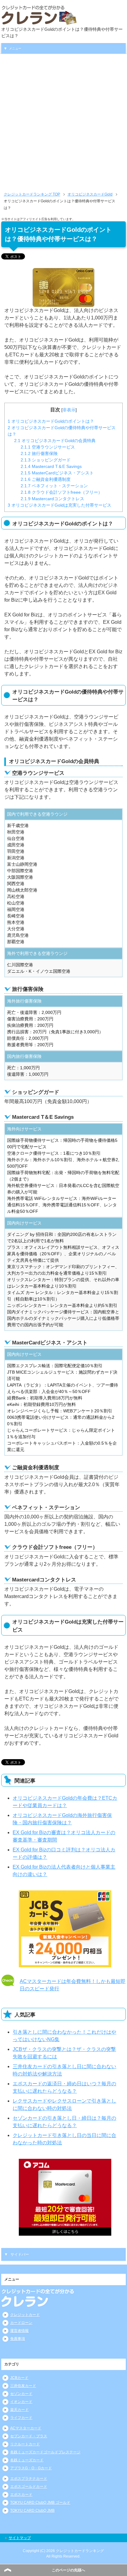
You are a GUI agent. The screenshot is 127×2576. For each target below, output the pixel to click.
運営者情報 (19, 2331)
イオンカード (21, 2402)
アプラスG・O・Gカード (31, 2468)
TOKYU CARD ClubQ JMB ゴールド (40, 2503)
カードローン (21, 2323)
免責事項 (18, 2339)
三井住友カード (23, 2386)
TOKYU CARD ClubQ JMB (32, 2511)
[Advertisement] (63, 125)
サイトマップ (20, 2538)
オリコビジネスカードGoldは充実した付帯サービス (59, 505)
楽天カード (19, 2410)
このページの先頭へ (68, 2570)
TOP (32, 194)
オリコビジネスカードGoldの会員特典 (55, 441)
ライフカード (21, 2418)
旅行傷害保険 (39, 453)
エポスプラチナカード (29, 2479)
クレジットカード (25, 2315)
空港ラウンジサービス (48, 447)
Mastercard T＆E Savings (51, 466)
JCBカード (19, 2378)
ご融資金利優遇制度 (46, 479)
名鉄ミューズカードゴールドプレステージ (45, 2452)
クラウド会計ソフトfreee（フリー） (61, 492)
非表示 (69, 410)
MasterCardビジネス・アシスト (57, 473)
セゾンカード (21, 2394)
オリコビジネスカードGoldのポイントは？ (51, 421)
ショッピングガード (46, 460)
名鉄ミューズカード (27, 2460)
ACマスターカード (26, 2428)
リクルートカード (25, 2444)
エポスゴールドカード (29, 2487)
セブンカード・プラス (29, 2436)
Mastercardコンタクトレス (52, 499)
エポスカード (21, 2495)
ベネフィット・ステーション (54, 486)
